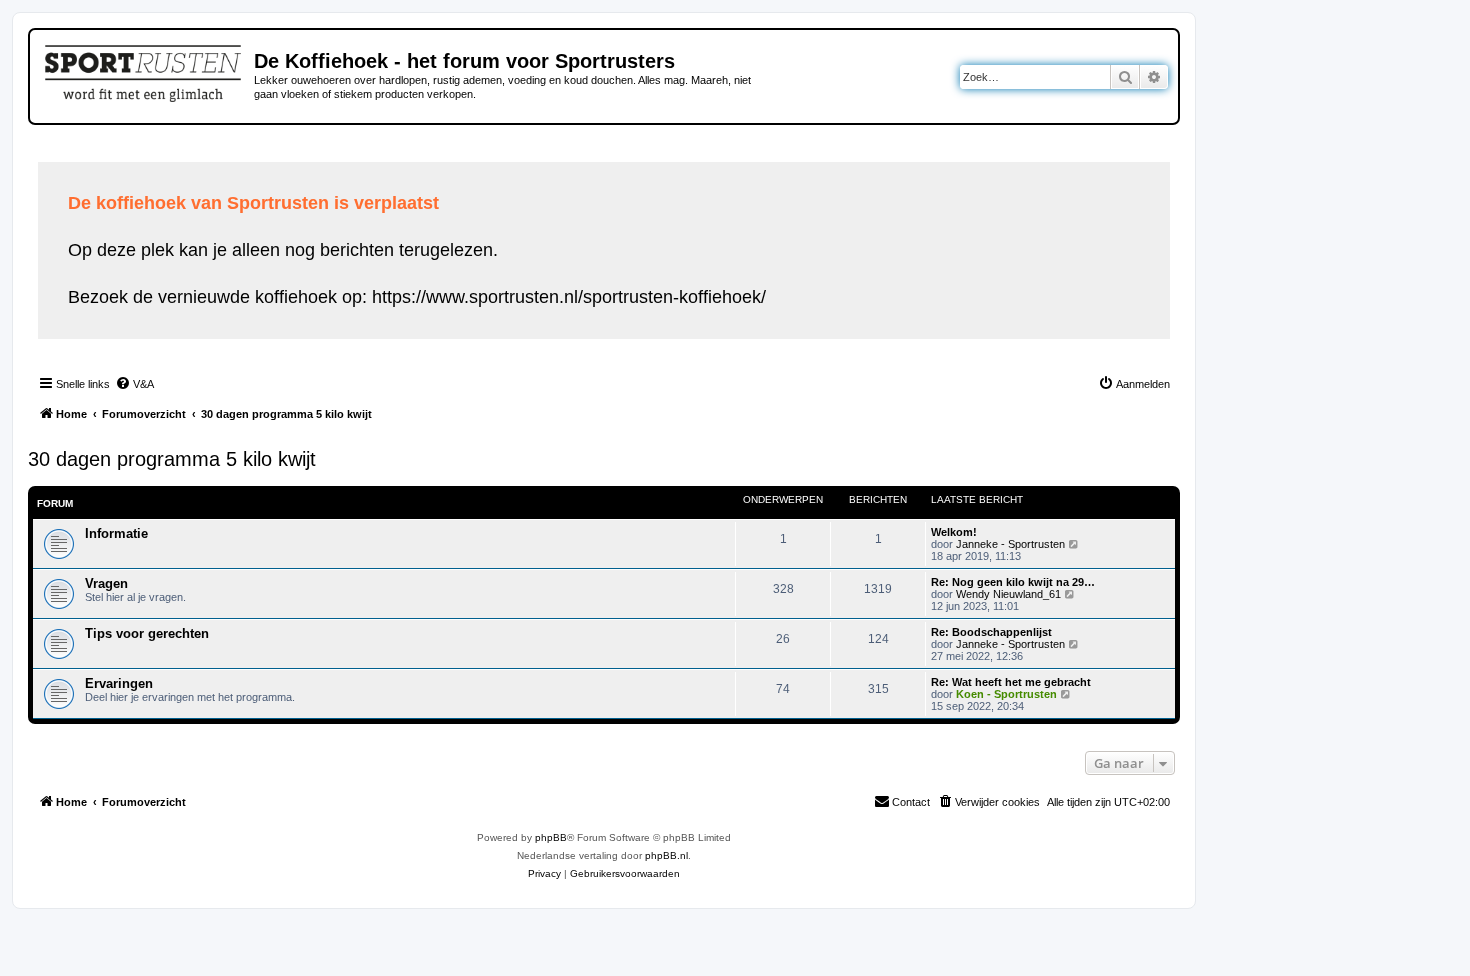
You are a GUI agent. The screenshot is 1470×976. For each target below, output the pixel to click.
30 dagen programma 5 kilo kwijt (172, 459)
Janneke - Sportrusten (1010, 544)
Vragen (106, 583)
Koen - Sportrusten (1006, 694)
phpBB (551, 837)
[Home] (144, 70)
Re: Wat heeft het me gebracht (1011, 682)
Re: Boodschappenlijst (991, 632)
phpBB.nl (666, 855)
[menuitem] (134, 384)
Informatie (116, 533)
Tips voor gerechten (147, 633)
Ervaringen (119, 683)
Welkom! (954, 532)
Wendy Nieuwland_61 (1008, 594)
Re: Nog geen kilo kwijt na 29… (1013, 582)
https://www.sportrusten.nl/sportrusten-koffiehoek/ (569, 297)
